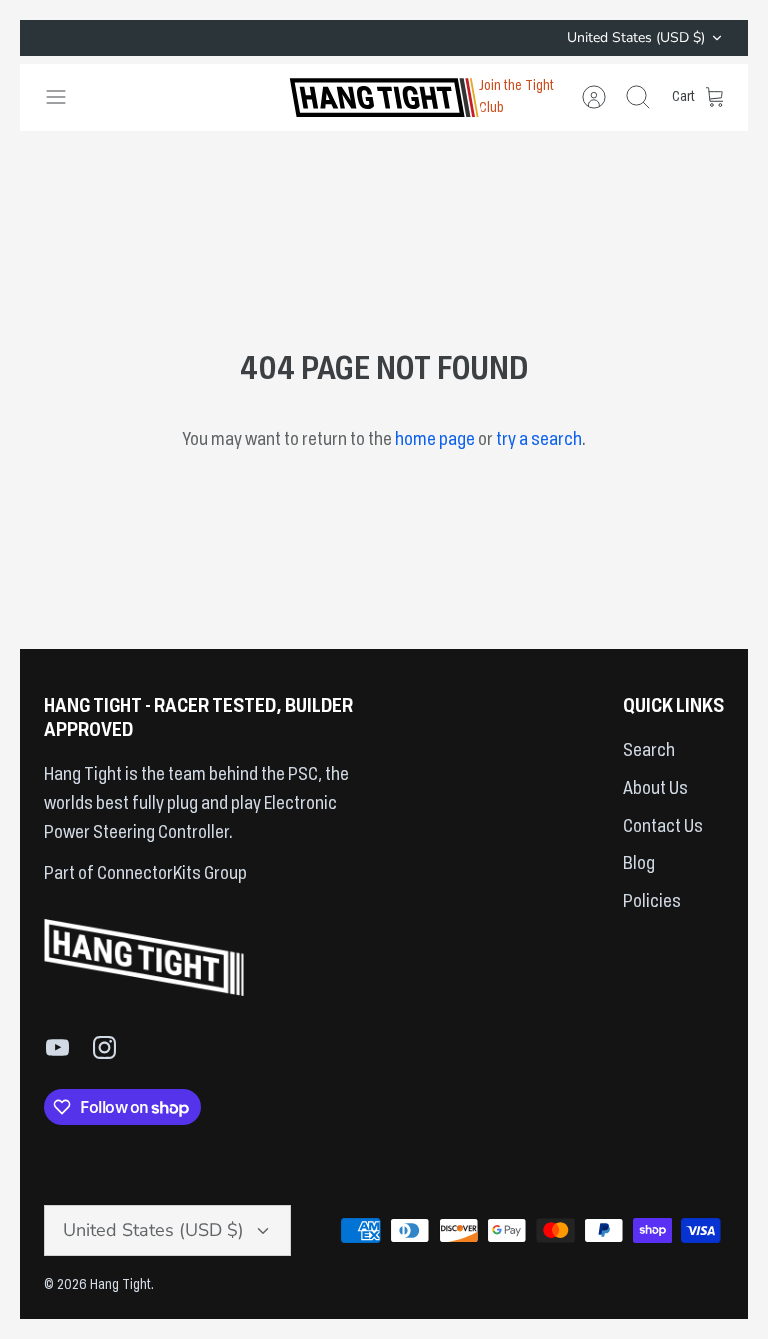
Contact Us (663, 827)
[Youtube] (57, 1047)
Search (649, 751)
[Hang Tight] (384, 97)
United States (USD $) (636, 37)
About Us (655, 789)
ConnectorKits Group (170, 874)
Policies (652, 902)
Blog (639, 864)
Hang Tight (120, 1285)
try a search (539, 440)
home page (435, 440)
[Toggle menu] (66, 97)
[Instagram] (104, 1047)
